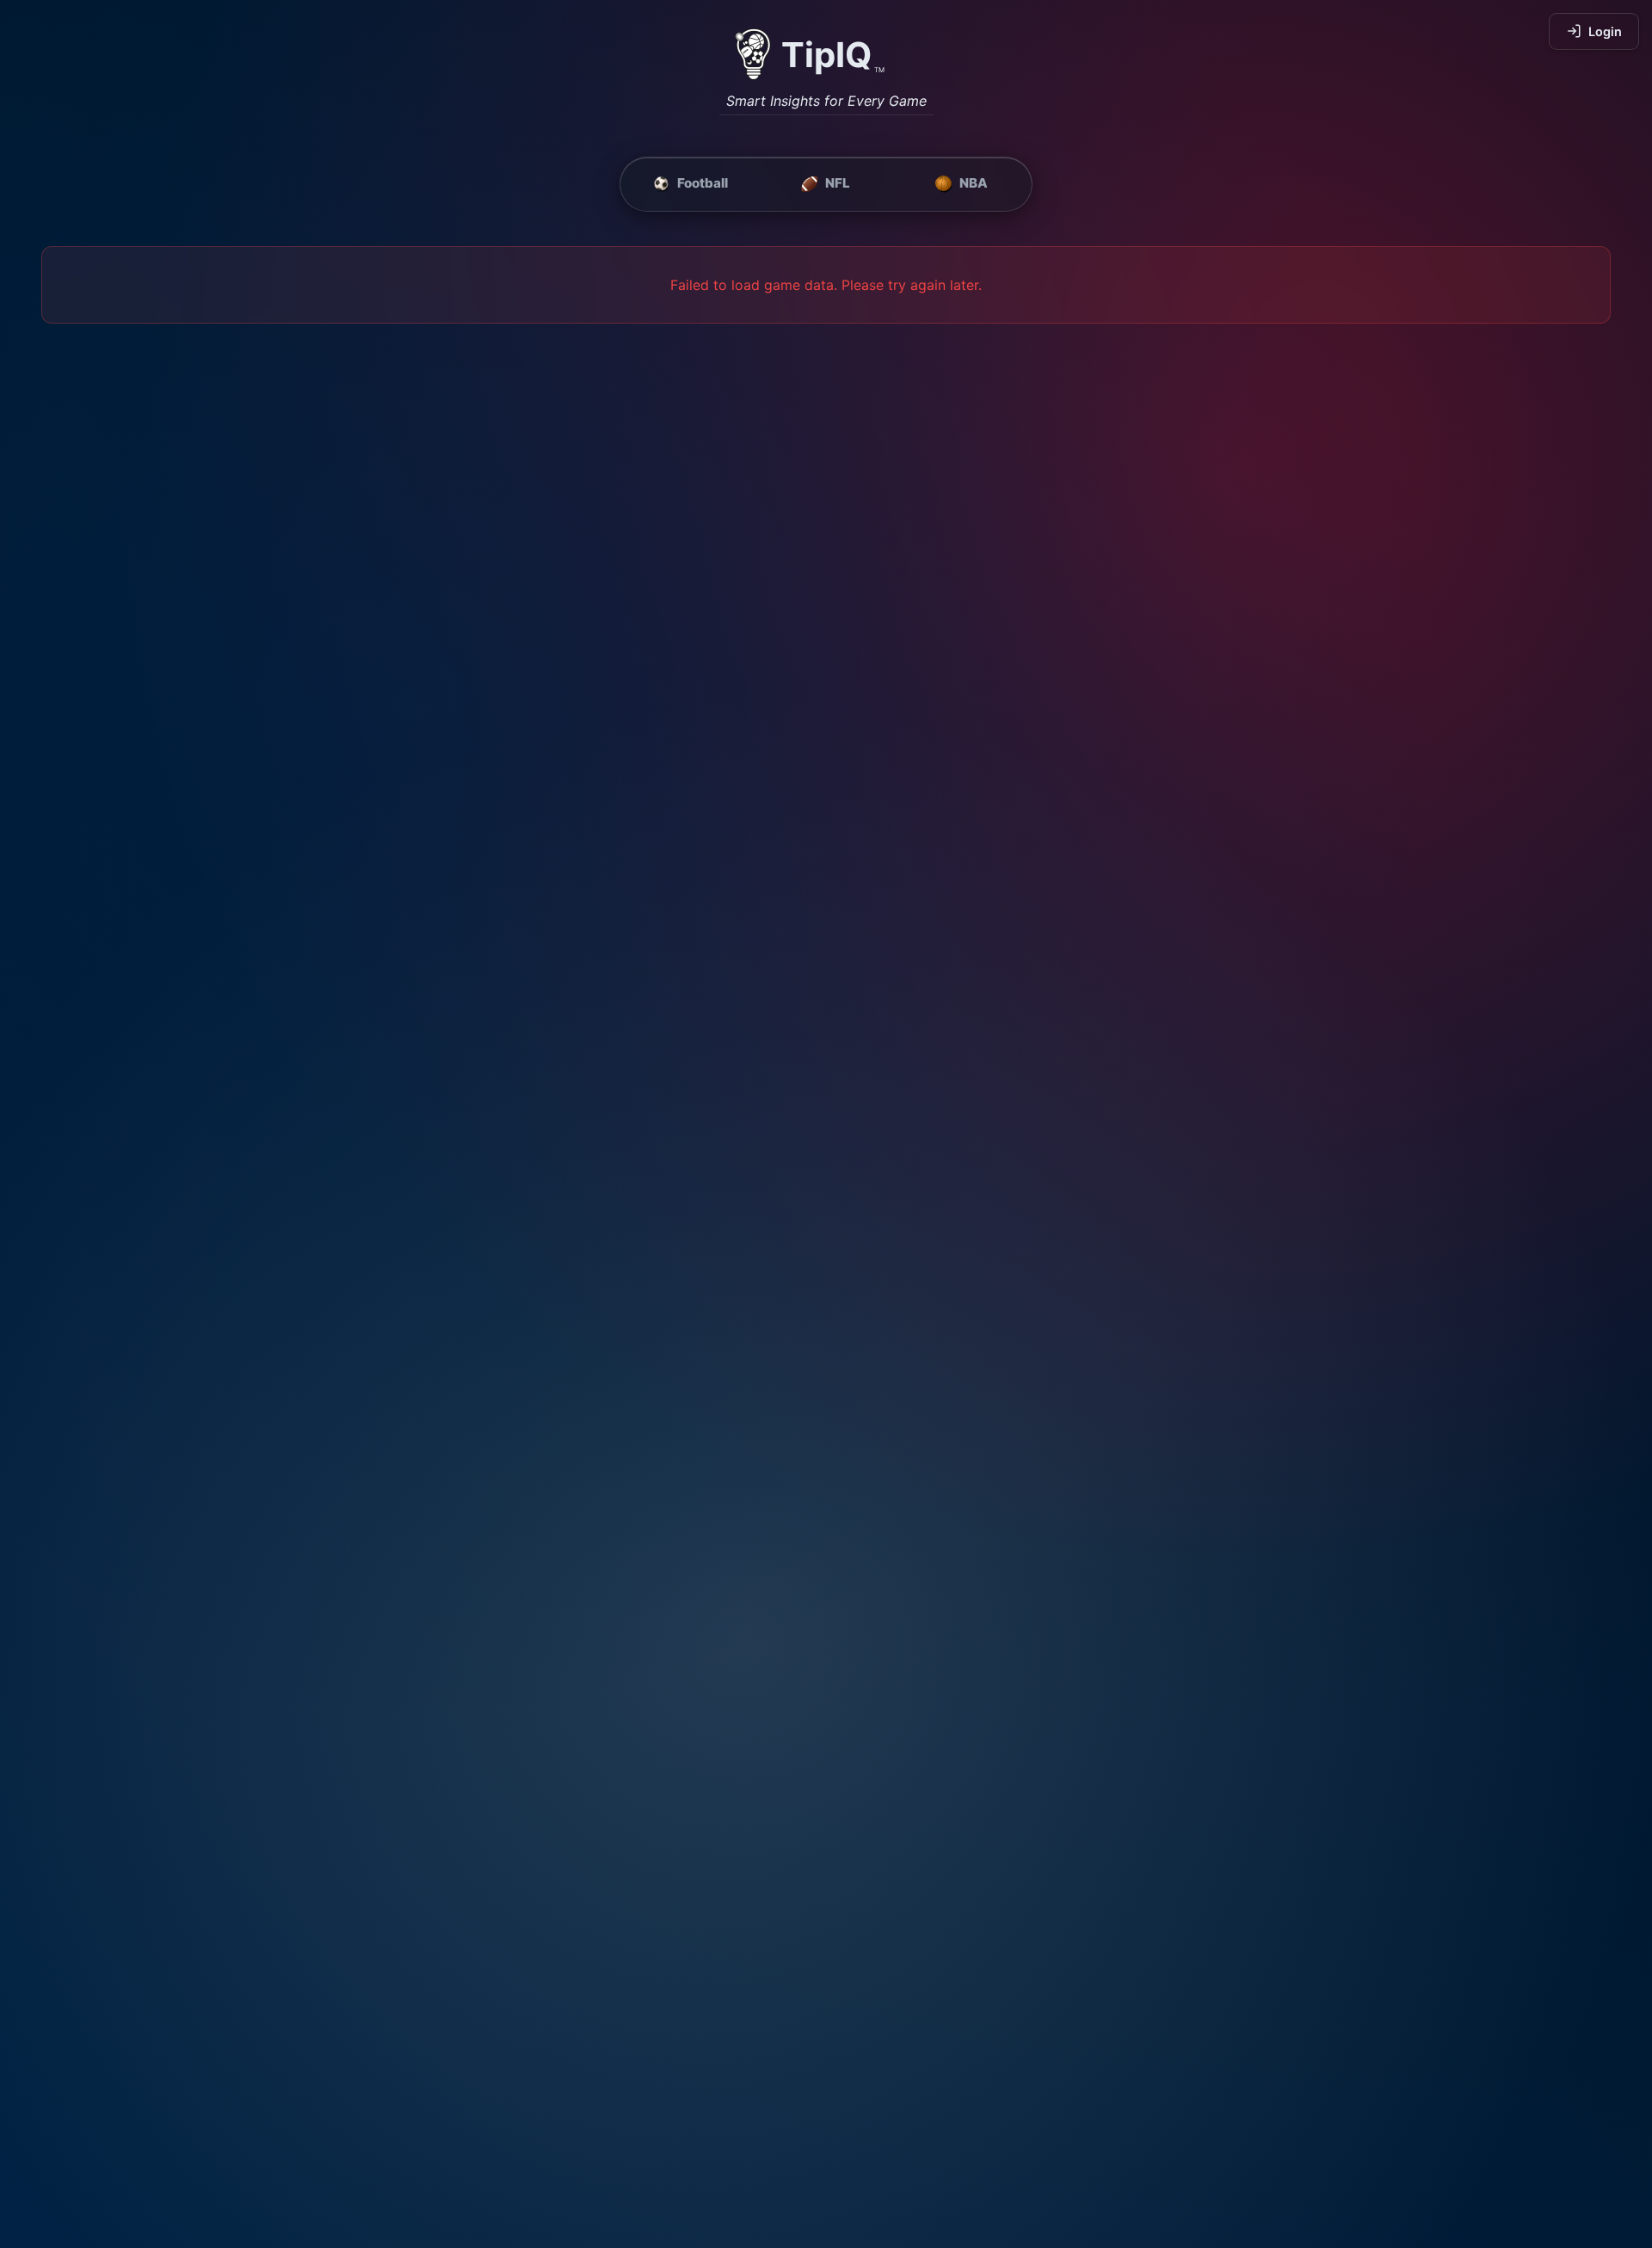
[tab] (690, 184)
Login (1605, 31)
